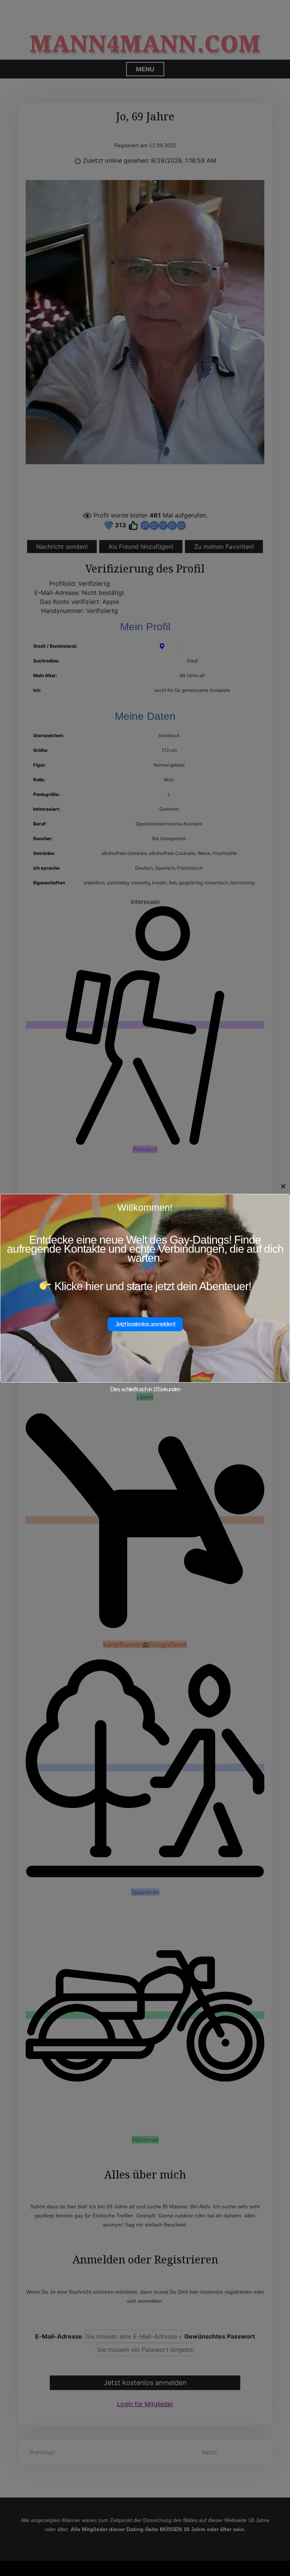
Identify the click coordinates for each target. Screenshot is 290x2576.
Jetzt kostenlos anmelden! (145, 1324)
